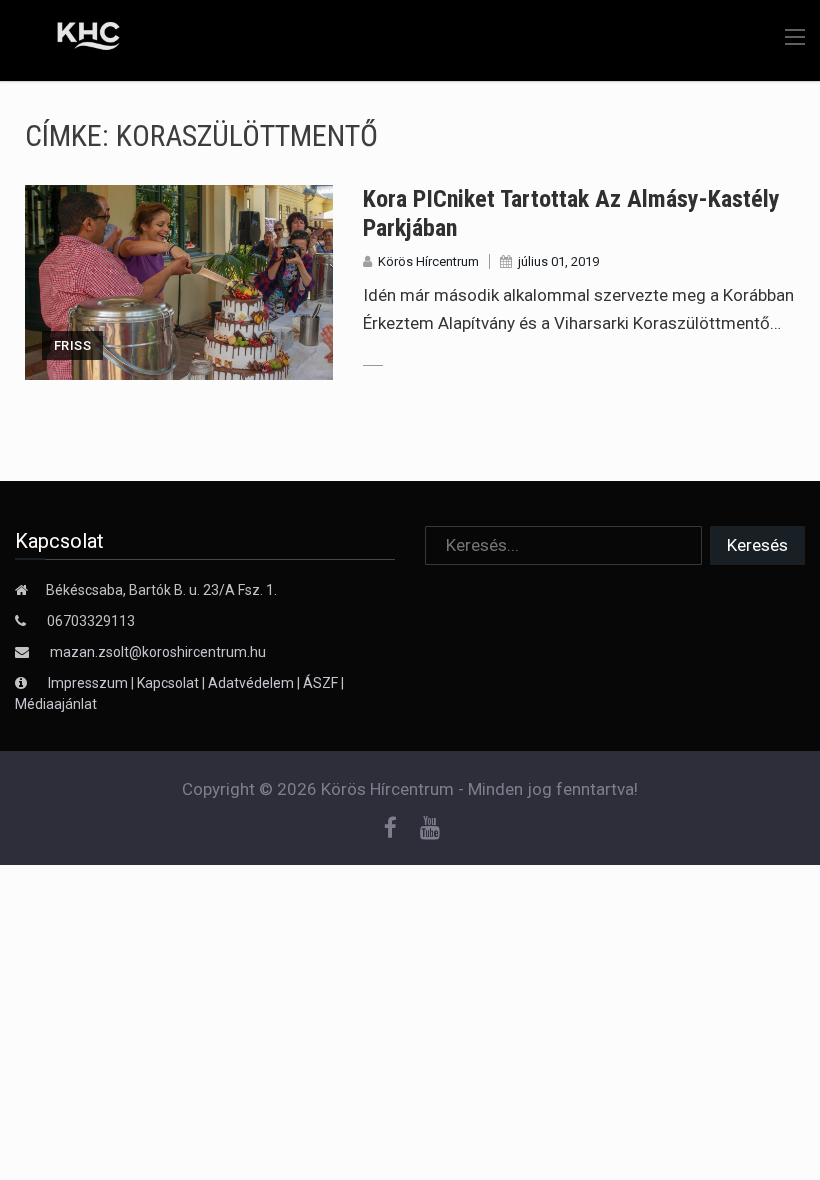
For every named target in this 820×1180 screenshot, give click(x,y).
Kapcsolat (168, 683)
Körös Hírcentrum (428, 261)
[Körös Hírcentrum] (73, 39)
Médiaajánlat (56, 704)
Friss (72, 345)
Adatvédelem (251, 683)
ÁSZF (320, 683)
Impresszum (89, 683)
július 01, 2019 (558, 261)
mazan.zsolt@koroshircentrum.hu (158, 652)
